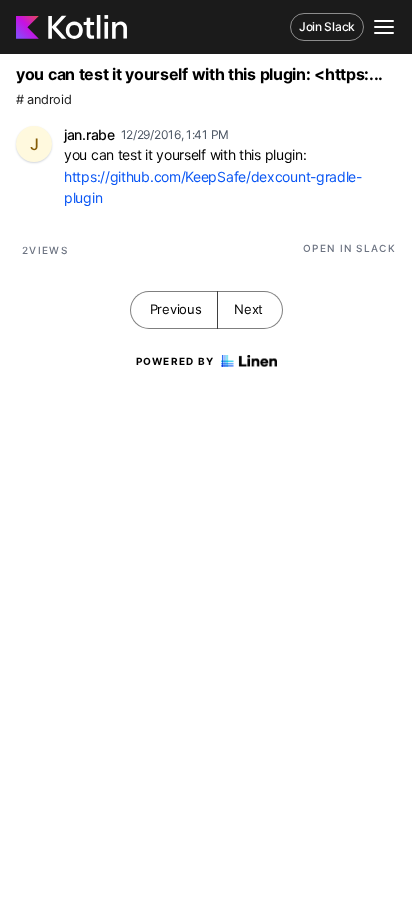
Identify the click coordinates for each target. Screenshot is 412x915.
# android (43, 99)
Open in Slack (349, 248)
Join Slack (327, 26)
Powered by (175, 361)
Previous (176, 309)
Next (248, 309)
